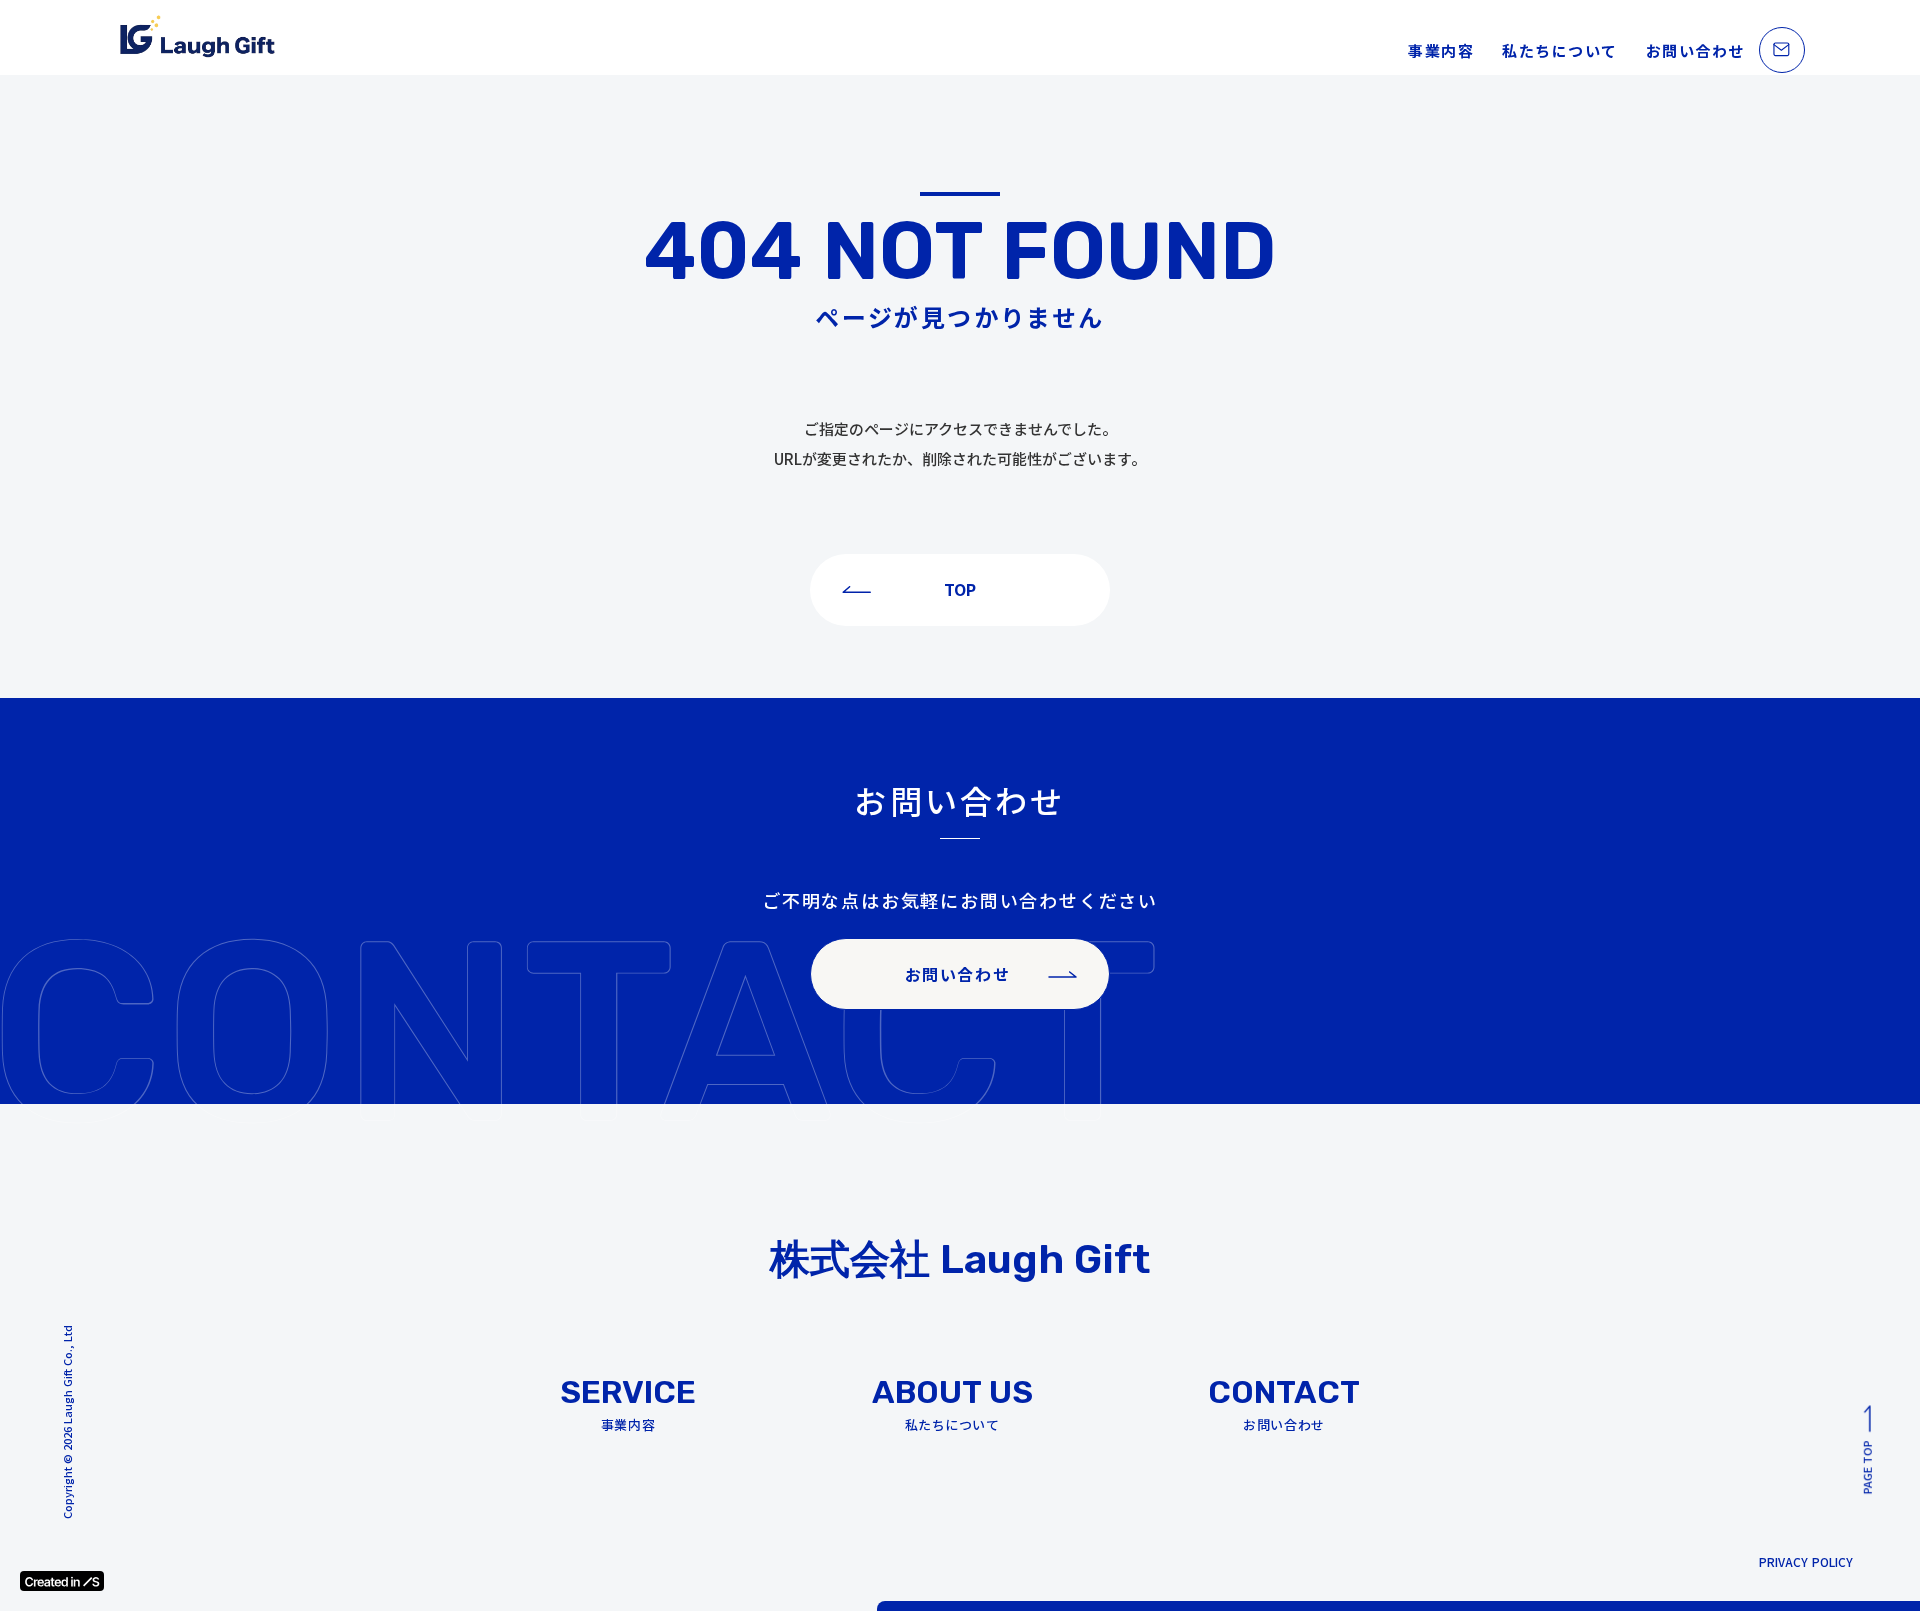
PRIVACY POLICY (1806, 1562)
